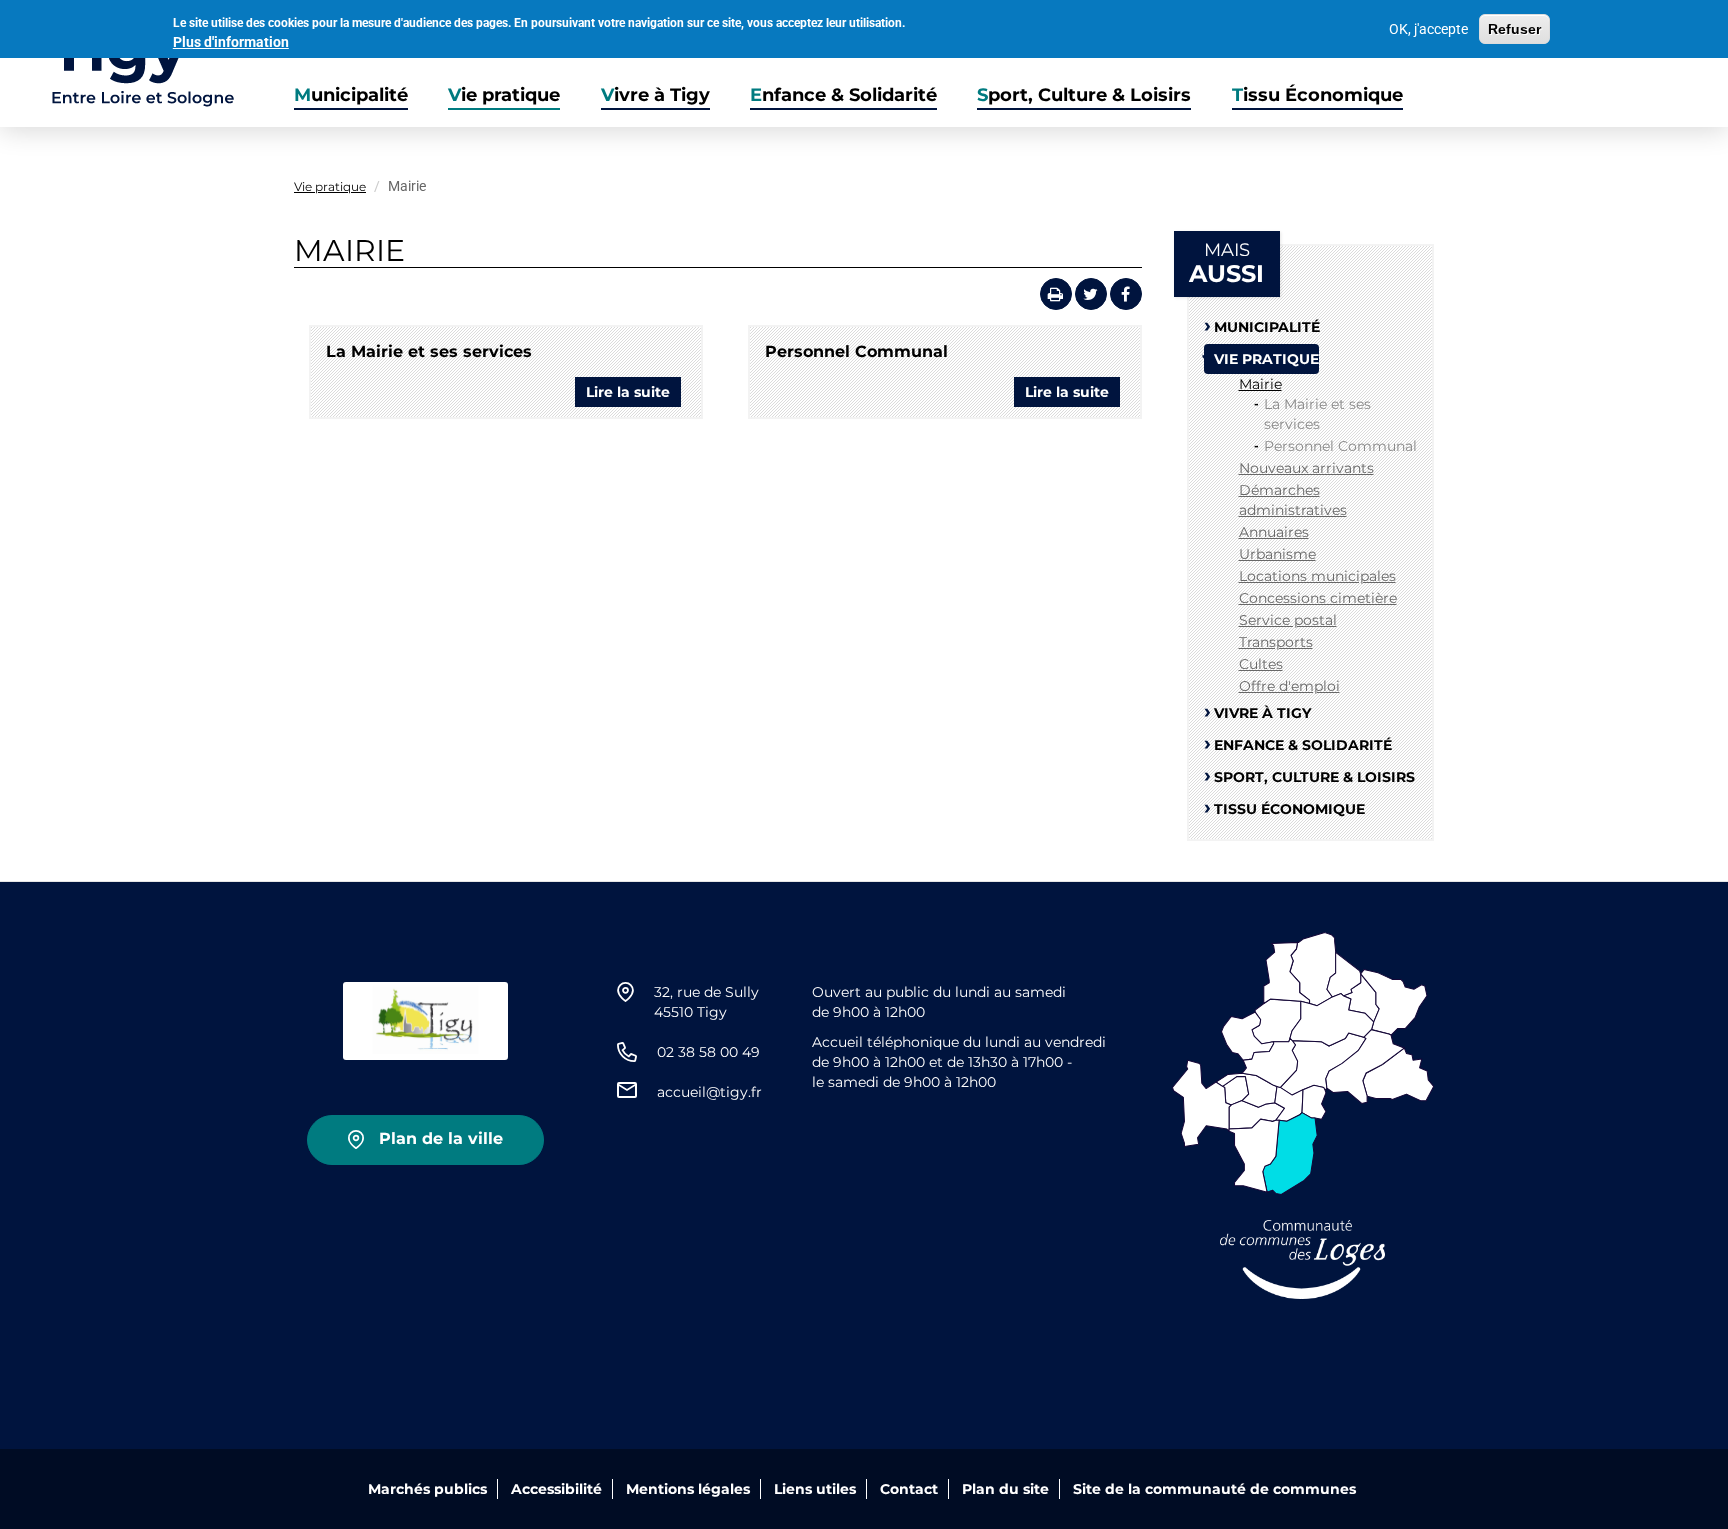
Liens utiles (815, 1489)
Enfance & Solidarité (843, 95)
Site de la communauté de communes (1214, 1489)
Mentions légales (688, 1489)
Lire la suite (633, 395)
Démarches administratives (1293, 500)
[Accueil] (117, 64)
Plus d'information (231, 42)
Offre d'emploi (1289, 686)
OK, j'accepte (1428, 29)
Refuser (1514, 29)
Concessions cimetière (1318, 598)
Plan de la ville (441, 1138)
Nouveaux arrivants (1306, 468)
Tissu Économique (1317, 95)
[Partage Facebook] (1126, 294)
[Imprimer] (1056, 294)
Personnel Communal (856, 351)
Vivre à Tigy (655, 95)
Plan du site (1005, 1489)
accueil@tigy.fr (709, 1092)
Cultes (1261, 664)
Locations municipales (1317, 576)
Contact (909, 1489)
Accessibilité (556, 1489)
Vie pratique (504, 95)
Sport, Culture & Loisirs (1084, 95)
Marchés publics (427, 1489)
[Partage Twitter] (1091, 294)
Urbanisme (1277, 554)
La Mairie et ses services (429, 351)
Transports (1276, 642)
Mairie (1260, 384)
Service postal (1288, 620)
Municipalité (351, 95)
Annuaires (1274, 532)
